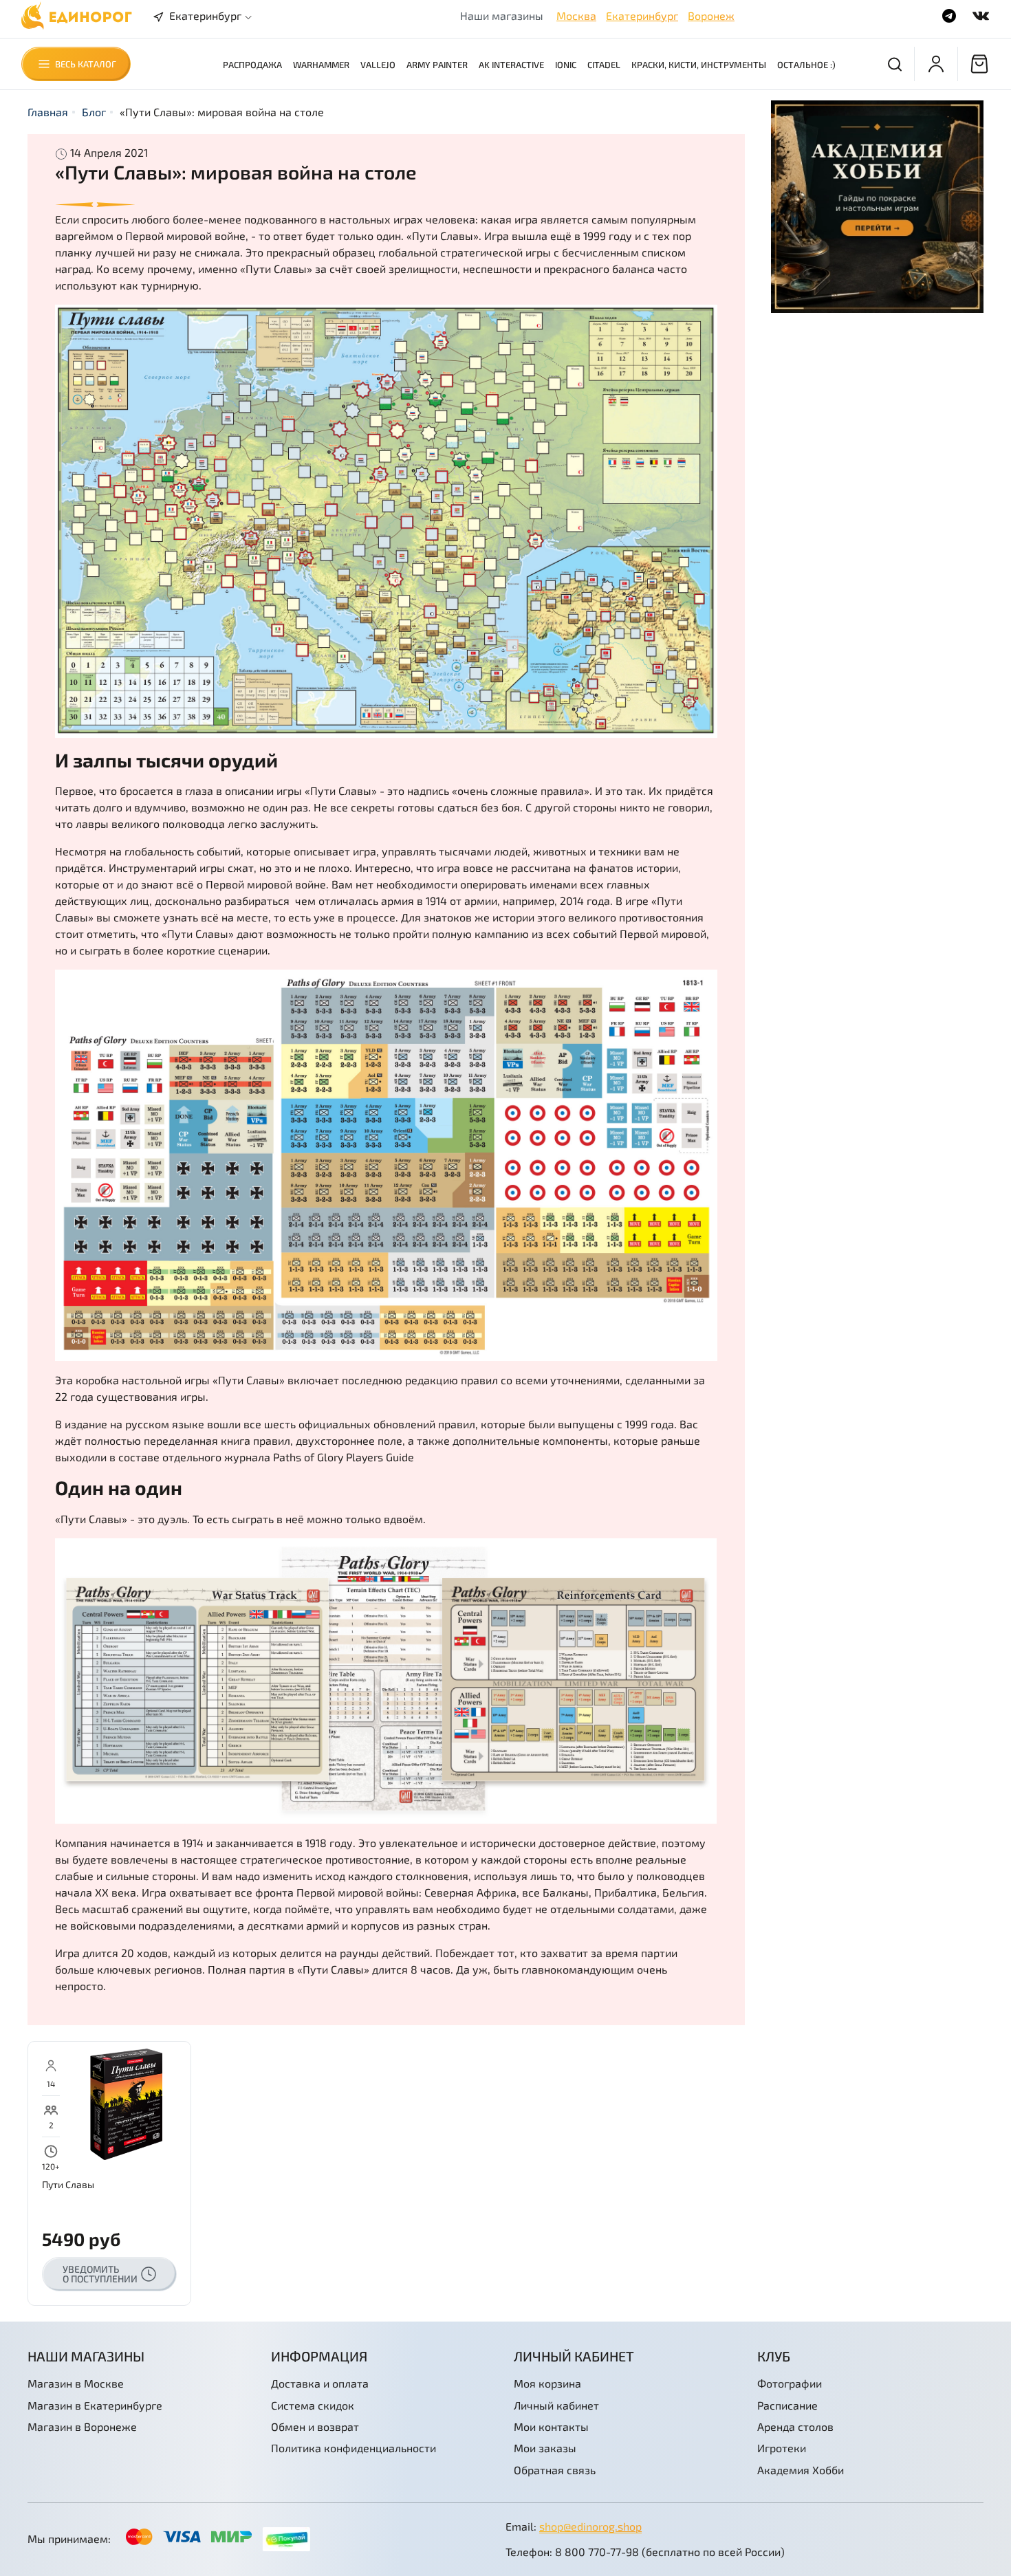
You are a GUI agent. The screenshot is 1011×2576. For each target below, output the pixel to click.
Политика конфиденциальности (354, 2448)
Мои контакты (551, 2426)
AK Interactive (511, 65)
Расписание (787, 2405)
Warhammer (321, 65)
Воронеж (711, 15)
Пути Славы (68, 2184)
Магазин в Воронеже (82, 2426)
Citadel (604, 65)
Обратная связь (555, 2470)
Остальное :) (806, 65)
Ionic (566, 65)
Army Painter (437, 65)
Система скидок (313, 2405)
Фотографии (790, 2383)
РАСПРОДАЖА (252, 65)
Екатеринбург (642, 15)
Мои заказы (545, 2448)
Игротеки (782, 2448)
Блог (94, 112)
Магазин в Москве (76, 2383)
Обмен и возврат (315, 2426)
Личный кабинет (556, 2405)
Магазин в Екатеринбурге (95, 2405)
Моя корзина (547, 2383)
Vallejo (378, 65)
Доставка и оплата (320, 2383)
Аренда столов (795, 2426)
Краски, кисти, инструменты (699, 65)
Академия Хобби (801, 2470)
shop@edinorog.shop (590, 2526)
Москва (576, 15)
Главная (48, 112)
